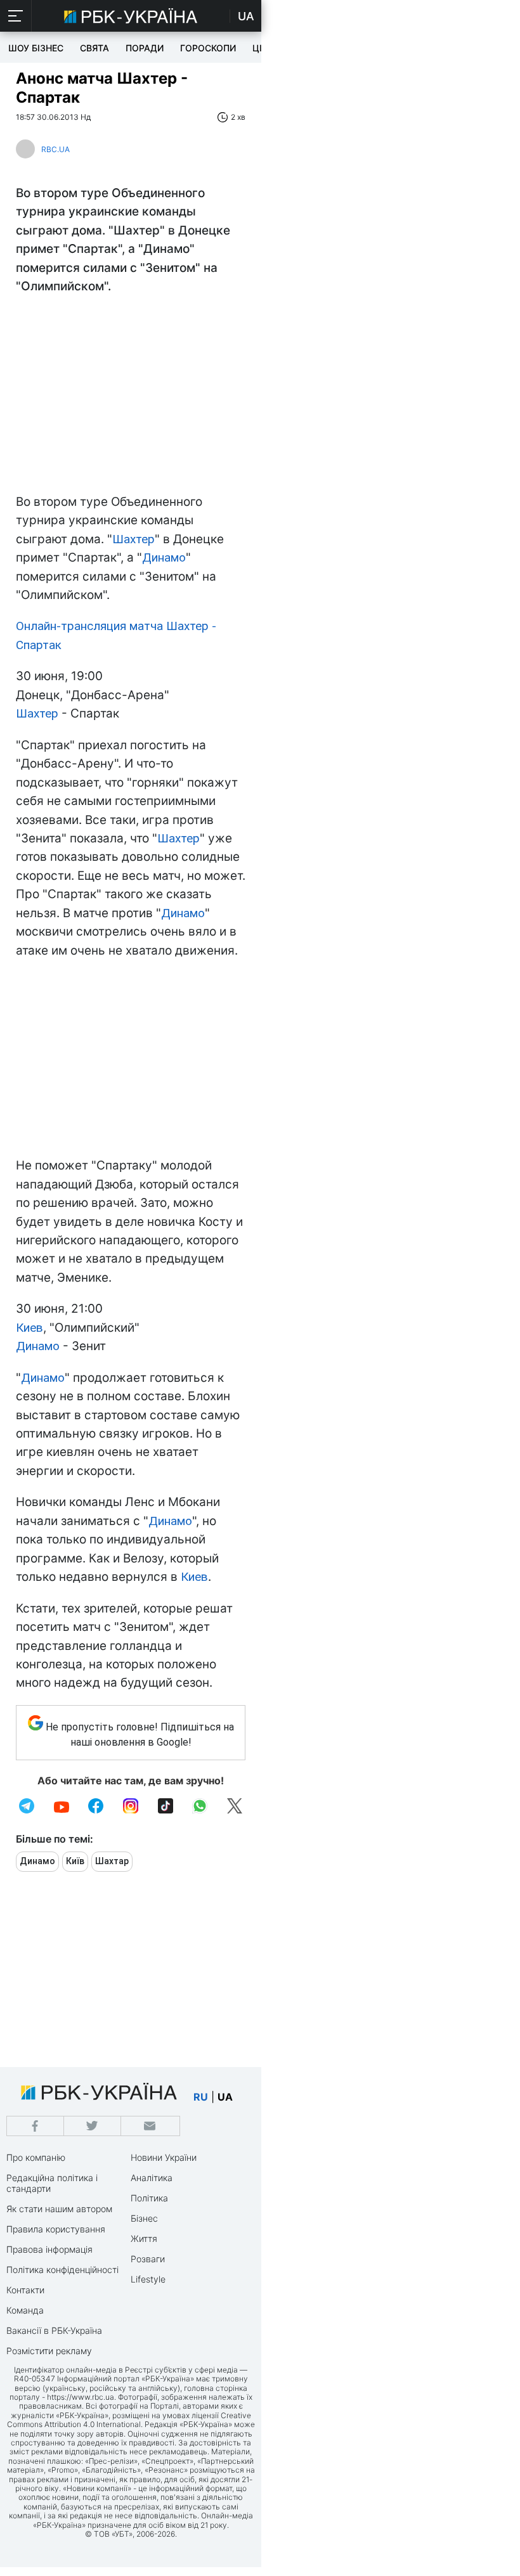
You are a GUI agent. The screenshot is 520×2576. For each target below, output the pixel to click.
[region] (131, 397)
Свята (94, 48)
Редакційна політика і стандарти (52, 2183)
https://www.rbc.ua (81, 2397)
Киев (29, 1328)
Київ (75, 1861)
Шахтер (133, 539)
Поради (145, 48)
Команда (25, 2310)
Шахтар (112, 1861)
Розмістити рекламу (49, 2351)
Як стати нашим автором (59, 2209)
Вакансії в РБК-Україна (54, 2330)
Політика (149, 2198)
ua (225, 2097)
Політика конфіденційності (62, 2270)
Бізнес (144, 2218)
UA (246, 16)
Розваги (148, 2259)
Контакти (25, 2290)
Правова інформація (49, 2249)
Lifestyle (148, 2279)
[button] (16, 16)
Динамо (164, 557)
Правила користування (56, 2229)
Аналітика (152, 2178)
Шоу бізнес (36, 48)
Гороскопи (208, 48)
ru (201, 2097)
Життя (144, 2238)
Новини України (164, 2157)
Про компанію (36, 2157)
